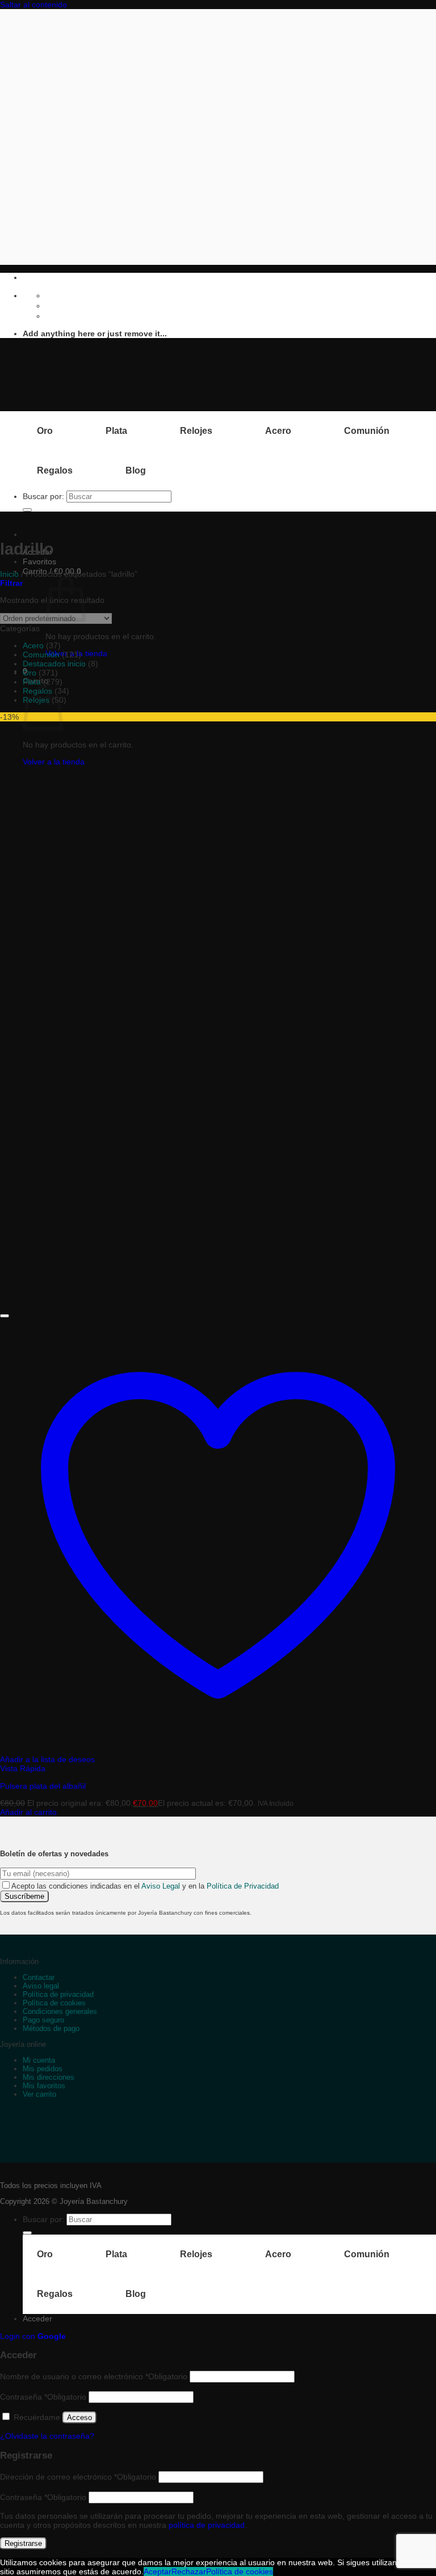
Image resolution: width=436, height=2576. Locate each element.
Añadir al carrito (28, 1812)
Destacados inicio (54, 664)
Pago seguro (43, 2020)
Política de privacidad (58, 1994)
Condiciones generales (60, 2011)
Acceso (79, 2417)
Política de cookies (54, 2003)
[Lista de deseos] (5, 1316)
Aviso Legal (161, 1886)
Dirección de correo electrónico (78, 2477)
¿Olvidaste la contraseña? (47, 2436)
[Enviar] (27, 510)
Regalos (55, 470)
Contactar (39, 1977)
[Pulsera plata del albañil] (60, 1304)
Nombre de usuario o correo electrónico (94, 2376)
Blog (136, 470)
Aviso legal (41, 1986)
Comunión (367, 431)
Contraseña (43, 2397)
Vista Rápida (23, 1768)
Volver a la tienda (54, 762)
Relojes (196, 431)
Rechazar (189, 2571)
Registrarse (23, 2543)
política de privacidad (207, 2525)
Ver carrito (39, 2094)
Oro (45, 431)
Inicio (9, 574)
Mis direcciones (49, 2077)
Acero (278, 431)
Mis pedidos (43, 2069)
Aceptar (158, 2571)
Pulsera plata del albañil (43, 1786)
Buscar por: (43, 496)
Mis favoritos (44, 2086)
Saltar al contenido (33, 5)
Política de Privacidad (243, 1886)
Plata (116, 431)
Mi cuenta (39, 2060)
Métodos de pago (51, 2028)
